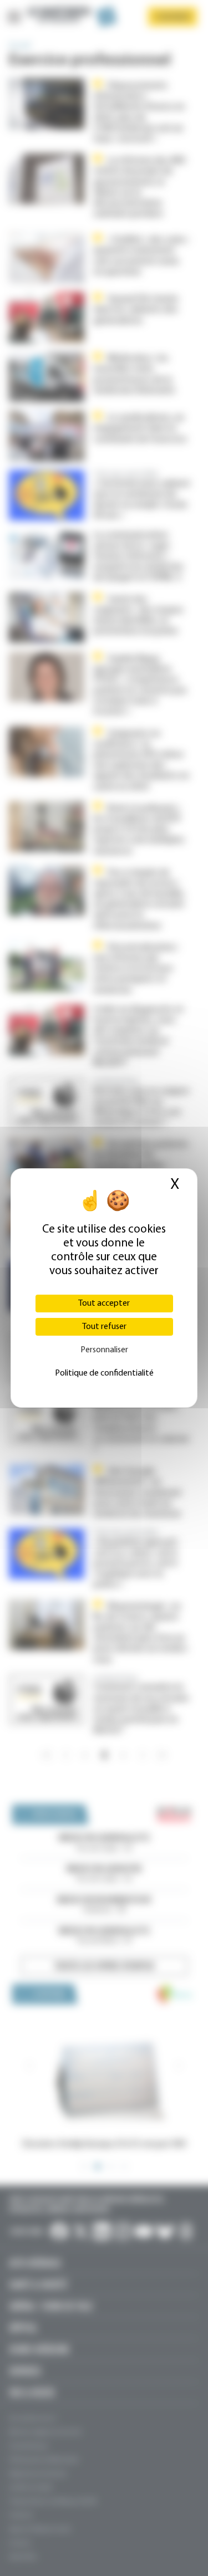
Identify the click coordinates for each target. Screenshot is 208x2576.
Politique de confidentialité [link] (104, 1373)
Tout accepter (104, 1304)
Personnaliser (104, 1350)
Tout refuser (104, 1327)
